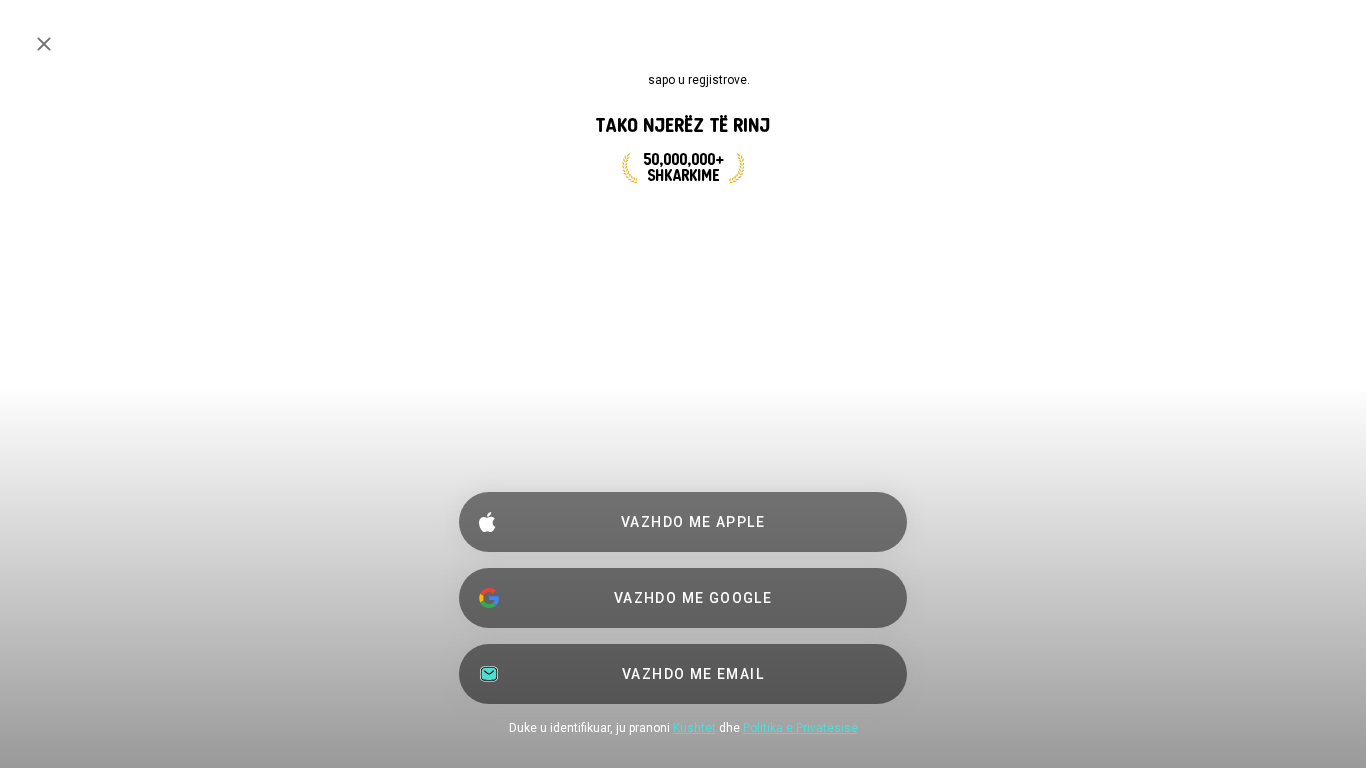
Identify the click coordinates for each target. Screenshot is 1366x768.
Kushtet (694, 728)
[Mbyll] (44, 44)
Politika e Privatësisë (800, 728)
